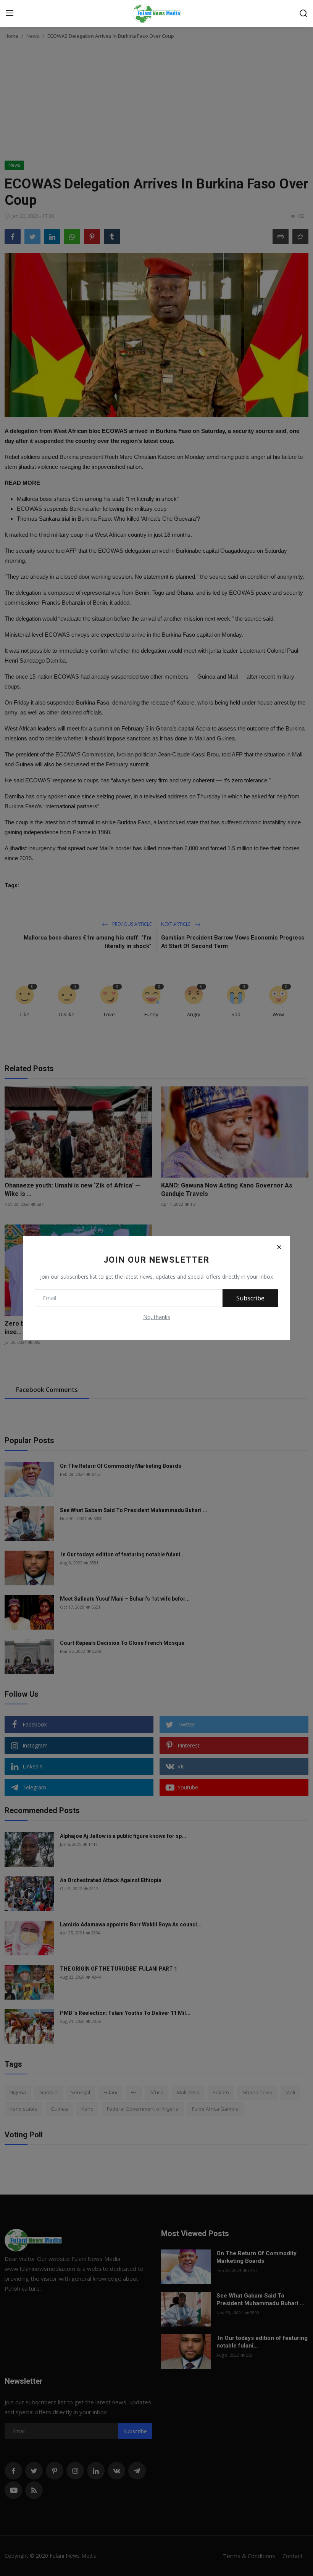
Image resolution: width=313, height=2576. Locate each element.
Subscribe (250, 1298)
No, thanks (157, 1317)
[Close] (279, 1247)
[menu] (10, 13)
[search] (303, 13)
